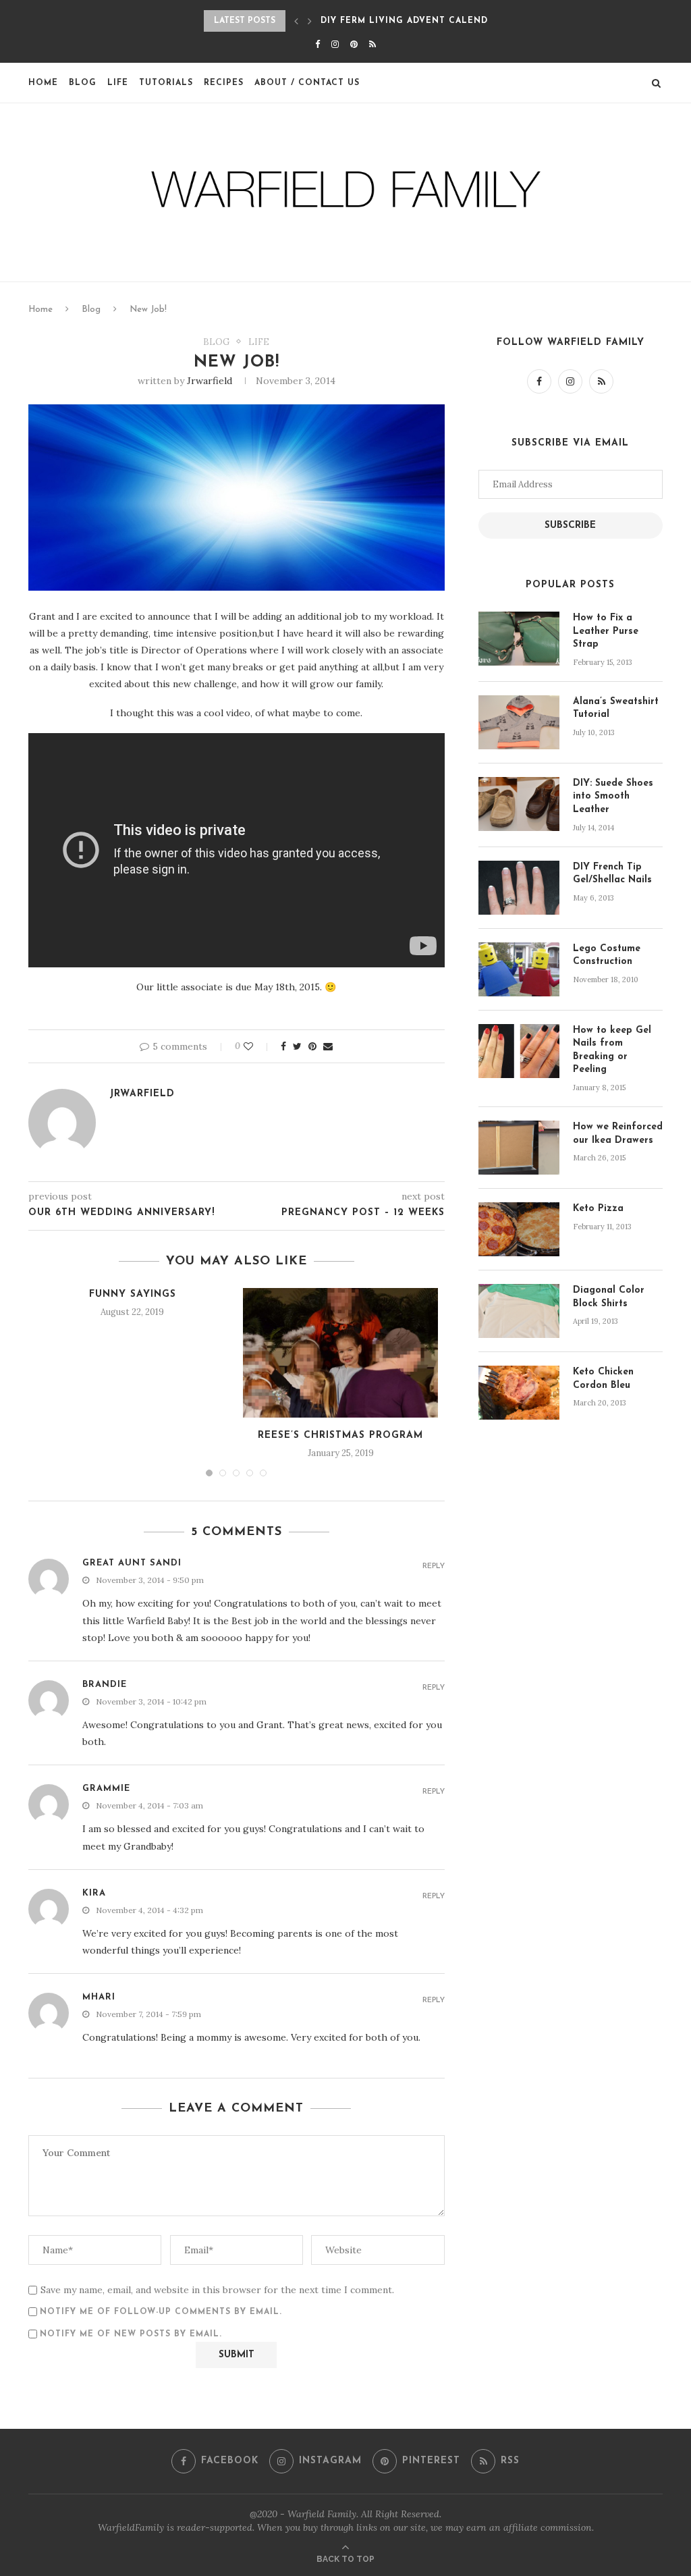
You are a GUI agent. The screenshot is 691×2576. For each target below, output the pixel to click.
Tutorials (166, 83)
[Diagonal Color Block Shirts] (519, 1311)
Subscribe (570, 526)
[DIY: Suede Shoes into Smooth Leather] (519, 804)
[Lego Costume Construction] (519, 969)
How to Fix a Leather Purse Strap (606, 631)
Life (118, 83)
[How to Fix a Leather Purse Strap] (519, 639)
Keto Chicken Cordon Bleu (603, 1379)
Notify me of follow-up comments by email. (161, 2312)
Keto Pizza (598, 1209)
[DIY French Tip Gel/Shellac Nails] (519, 888)
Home (43, 83)
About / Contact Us (307, 83)
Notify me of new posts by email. (131, 2334)
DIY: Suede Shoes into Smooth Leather (613, 797)
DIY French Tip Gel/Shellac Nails (612, 874)
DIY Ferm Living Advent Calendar (410, 21)
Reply (434, 1566)
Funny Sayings (133, 1294)
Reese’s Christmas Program (340, 1435)
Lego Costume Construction (607, 956)
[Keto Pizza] (519, 1229)
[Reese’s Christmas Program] (340, 1353)
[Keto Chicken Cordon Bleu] (519, 1393)
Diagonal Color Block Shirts (609, 1297)
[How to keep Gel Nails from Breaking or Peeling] (519, 1051)
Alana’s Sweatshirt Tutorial (616, 708)
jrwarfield (210, 381)
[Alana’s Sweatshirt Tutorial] (519, 722)
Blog (83, 83)
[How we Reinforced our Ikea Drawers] (519, 1148)
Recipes (224, 83)
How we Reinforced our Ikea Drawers (618, 1134)
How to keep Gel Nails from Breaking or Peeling (612, 1050)
